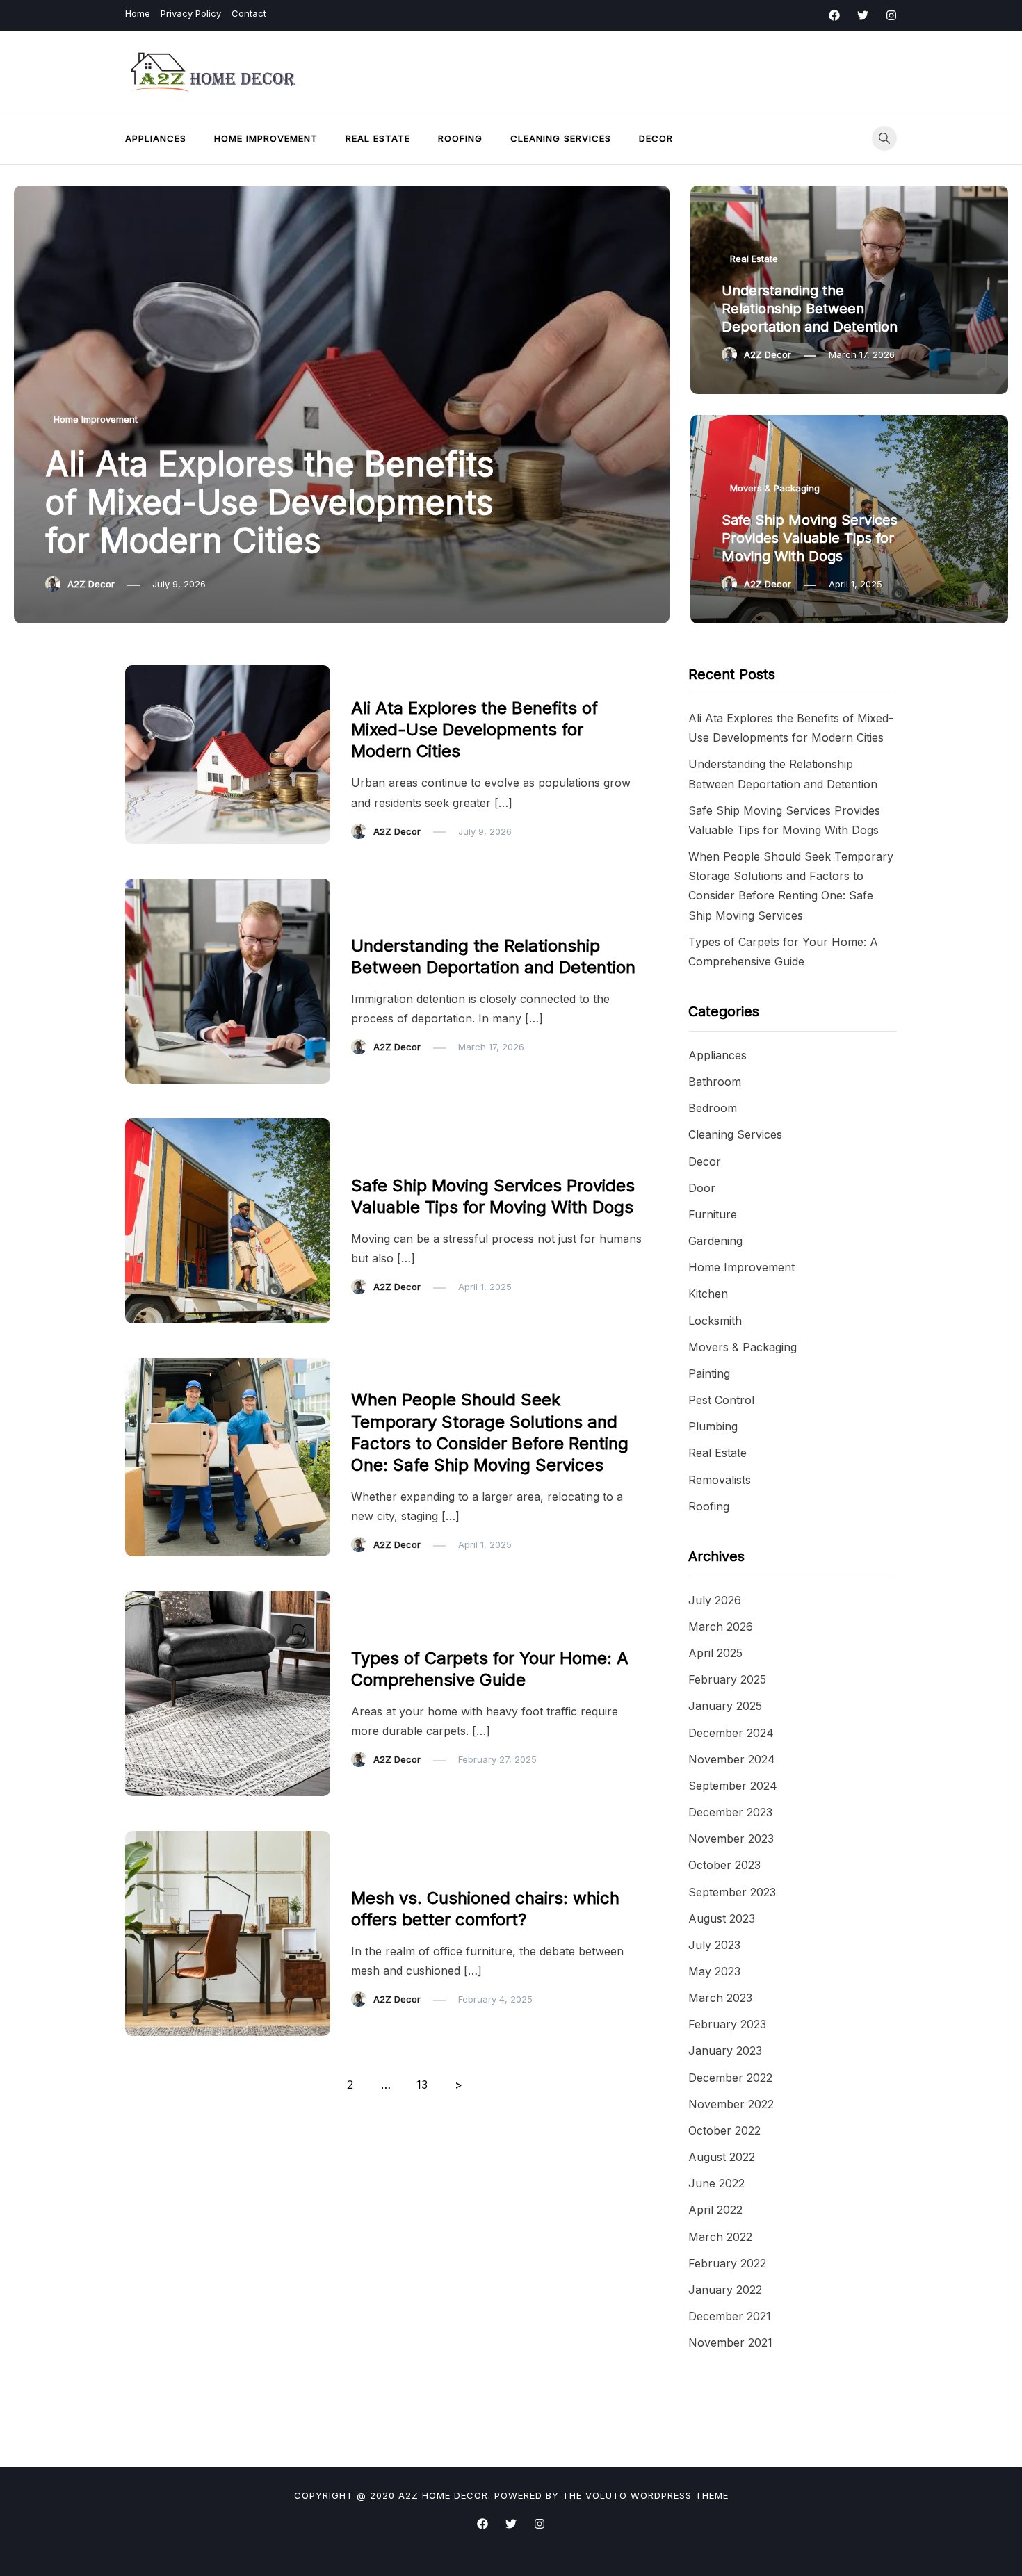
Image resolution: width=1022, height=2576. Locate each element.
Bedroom (713, 1108)
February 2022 (727, 2263)
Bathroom (715, 1082)
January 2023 (725, 2051)
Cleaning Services (561, 138)
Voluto (606, 2495)
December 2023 (730, 1812)
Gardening (715, 1241)
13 (422, 2085)
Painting (709, 1373)
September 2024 (733, 1786)
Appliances (156, 138)
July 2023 (714, 1945)
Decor (656, 138)
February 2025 (727, 1679)
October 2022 (724, 2130)
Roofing (460, 138)
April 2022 (715, 2210)
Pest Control (721, 1400)
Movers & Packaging (775, 488)
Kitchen (708, 1294)
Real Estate (378, 138)
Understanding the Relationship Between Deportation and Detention (810, 309)
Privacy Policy (191, 13)
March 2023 (720, 1998)
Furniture (379, 1869)
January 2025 (725, 1706)
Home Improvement (266, 138)
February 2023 (727, 2024)
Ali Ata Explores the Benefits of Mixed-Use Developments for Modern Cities (270, 502)
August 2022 (722, 2157)
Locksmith (715, 1321)
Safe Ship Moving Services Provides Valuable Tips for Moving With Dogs (810, 538)
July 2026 (715, 1600)
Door (702, 1188)
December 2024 (731, 1733)
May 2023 (714, 1971)
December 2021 (730, 2316)
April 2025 (715, 1653)
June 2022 (716, 2183)
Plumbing (713, 1426)
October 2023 (724, 1865)
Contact (249, 13)
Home (138, 13)
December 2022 (730, 2078)
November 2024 (732, 1759)
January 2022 (725, 2290)
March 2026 (721, 1627)
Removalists (720, 1480)
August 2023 (722, 1918)
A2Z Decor (91, 584)
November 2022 (731, 2104)
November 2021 (730, 2342)
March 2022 (720, 2237)
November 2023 (731, 1839)
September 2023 (732, 1892)
